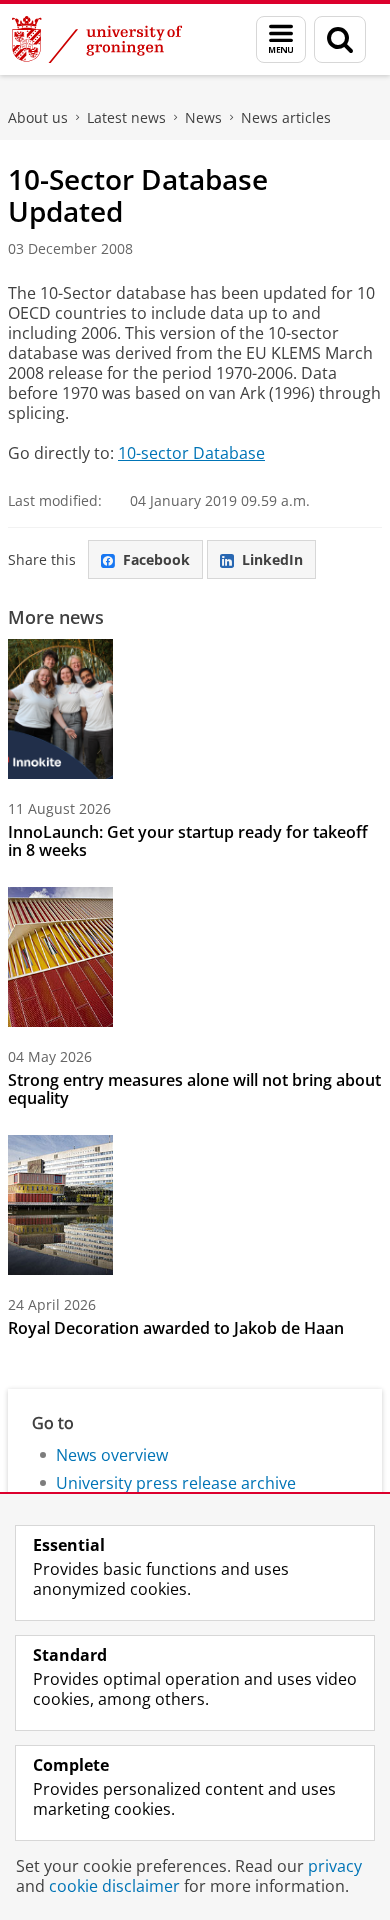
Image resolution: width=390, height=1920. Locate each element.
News (203, 117)
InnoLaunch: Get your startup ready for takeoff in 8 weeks (188, 841)
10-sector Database (191, 453)
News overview (112, 1455)
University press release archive (176, 1483)
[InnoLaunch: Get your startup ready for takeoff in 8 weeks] (60, 709)
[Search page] (340, 39)
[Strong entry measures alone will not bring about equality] (60, 957)
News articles (286, 117)
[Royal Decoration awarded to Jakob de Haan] (60, 1205)
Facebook (156, 559)
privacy (335, 1866)
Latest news (126, 117)
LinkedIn (272, 559)
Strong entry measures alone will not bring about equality (194, 1089)
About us (38, 117)
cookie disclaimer (114, 1886)
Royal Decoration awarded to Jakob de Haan (176, 1328)
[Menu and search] (281, 39)
